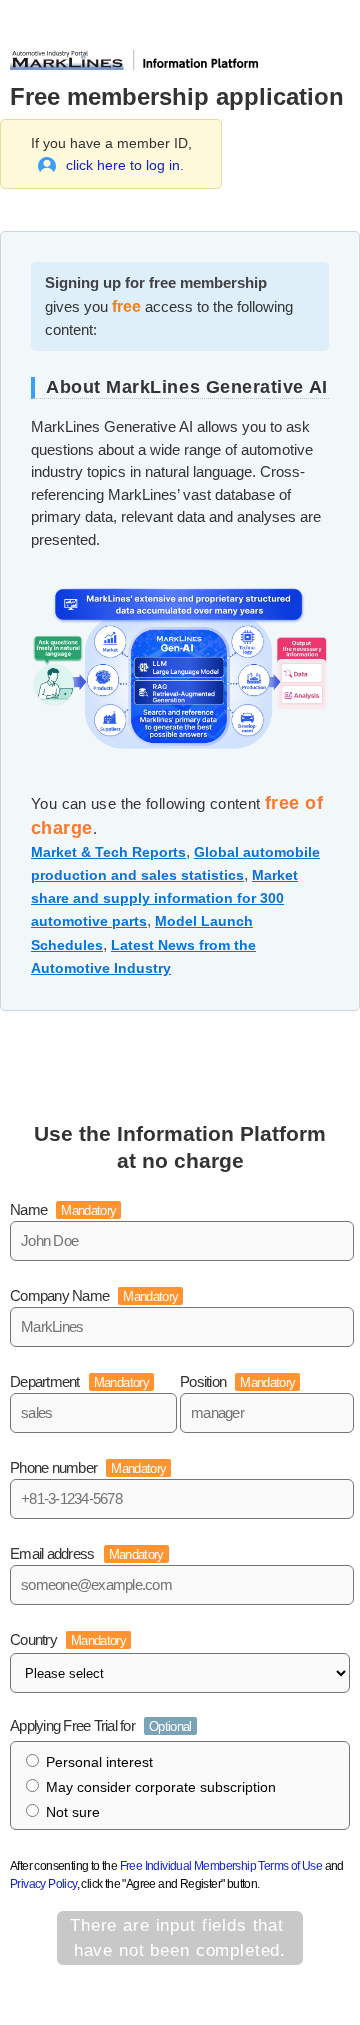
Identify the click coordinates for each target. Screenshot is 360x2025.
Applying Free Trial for (101, 1725)
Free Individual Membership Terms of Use (221, 1866)
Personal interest (99, 1762)
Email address (87, 1553)
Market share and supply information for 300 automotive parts (164, 898)
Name (63, 1209)
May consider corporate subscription (161, 1787)
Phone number (88, 1467)
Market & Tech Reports (108, 852)
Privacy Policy (43, 1884)
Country (68, 1639)
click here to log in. (125, 165)
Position (237, 1381)
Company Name (94, 1295)
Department (79, 1381)
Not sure (73, 1812)
